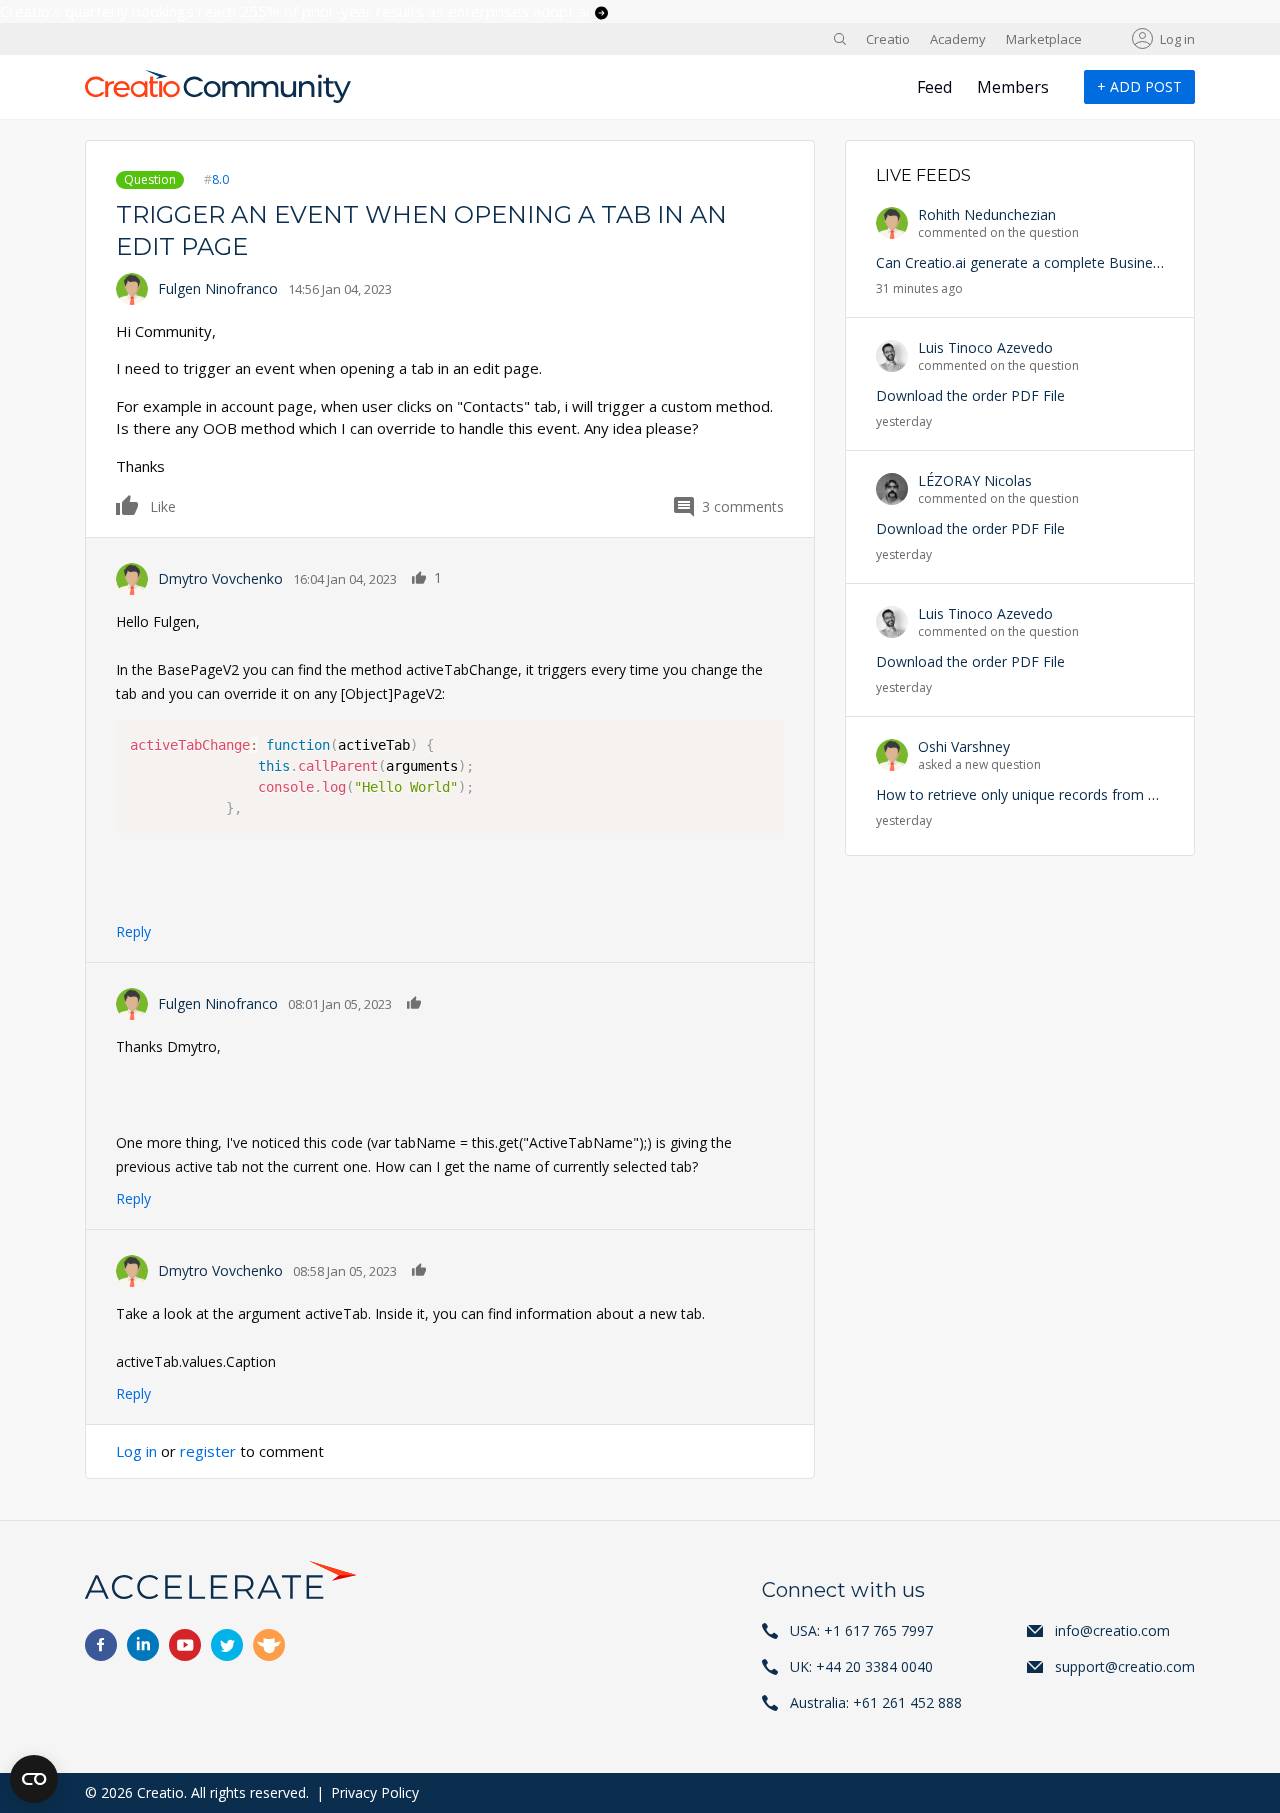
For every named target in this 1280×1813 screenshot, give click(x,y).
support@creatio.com (1125, 1666)
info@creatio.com (1112, 1630)
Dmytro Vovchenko (220, 578)
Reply (133, 931)
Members (1013, 87)
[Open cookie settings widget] (34, 1779)
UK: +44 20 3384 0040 (861, 1666)
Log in (1177, 39)
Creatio (888, 39)
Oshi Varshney (964, 746)
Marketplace (1044, 39)
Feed (934, 87)
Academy (958, 39)
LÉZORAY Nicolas (975, 480)
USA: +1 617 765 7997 (861, 1630)
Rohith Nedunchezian (987, 214)
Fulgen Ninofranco (218, 288)
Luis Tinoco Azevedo (985, 347)
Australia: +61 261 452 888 (876, 1702)
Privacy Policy (375, 1792)
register (208, 1451)
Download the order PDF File (970, 395)
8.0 (220, 179)
